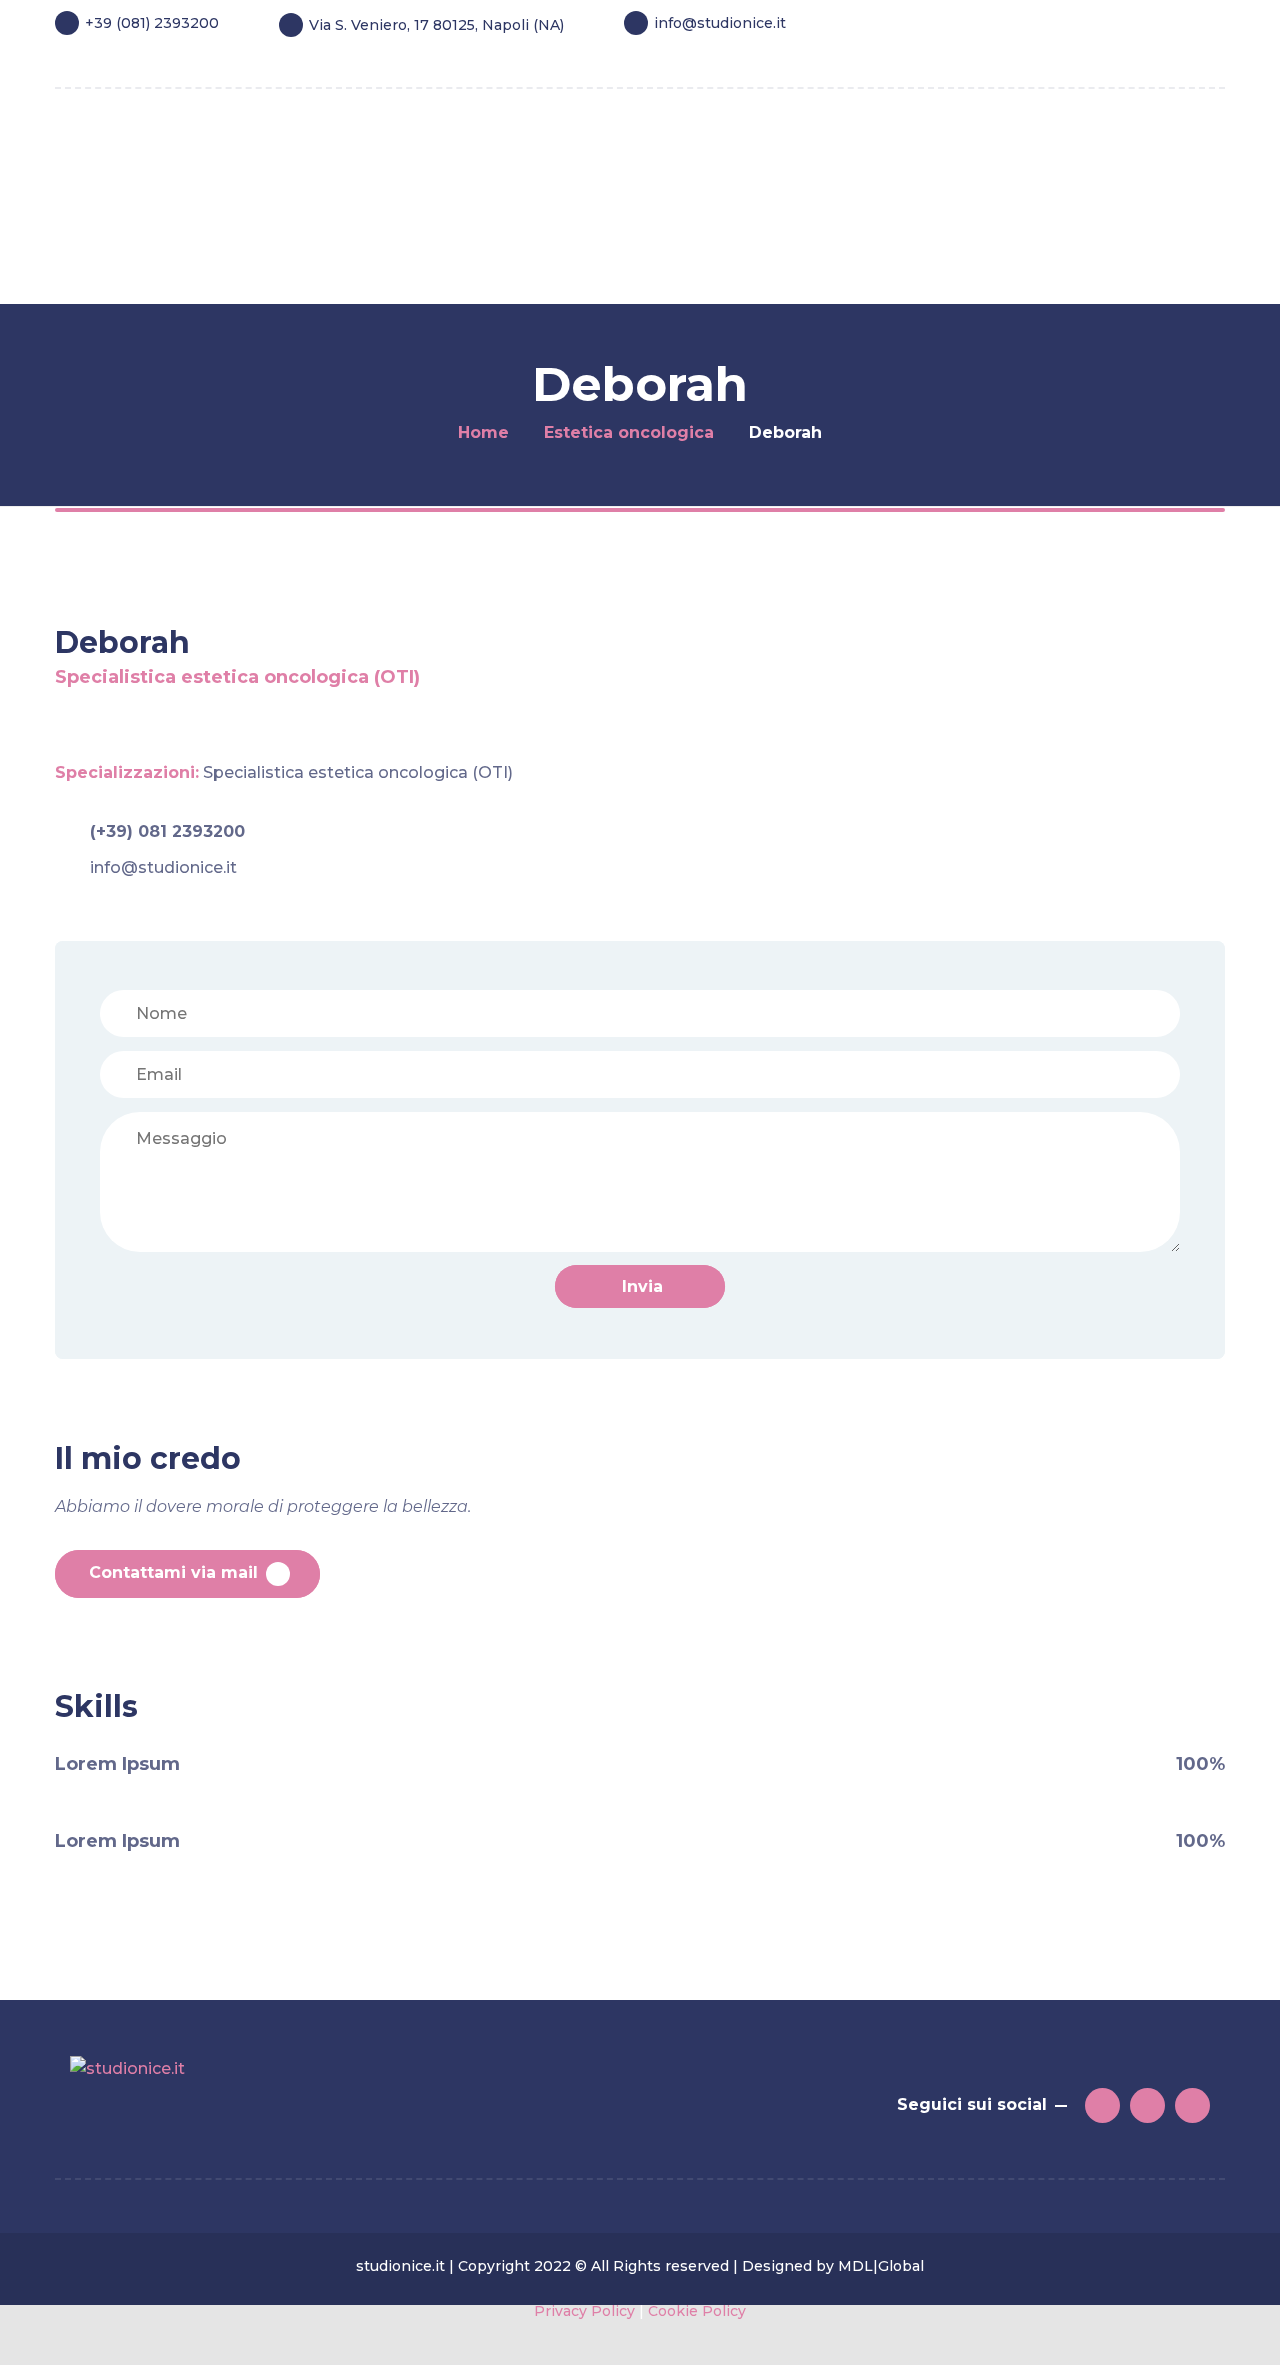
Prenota (141, 246)
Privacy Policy (584, 2311)
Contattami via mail (173, 1572)
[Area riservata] (1176, 57)
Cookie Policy (697, 2311)
